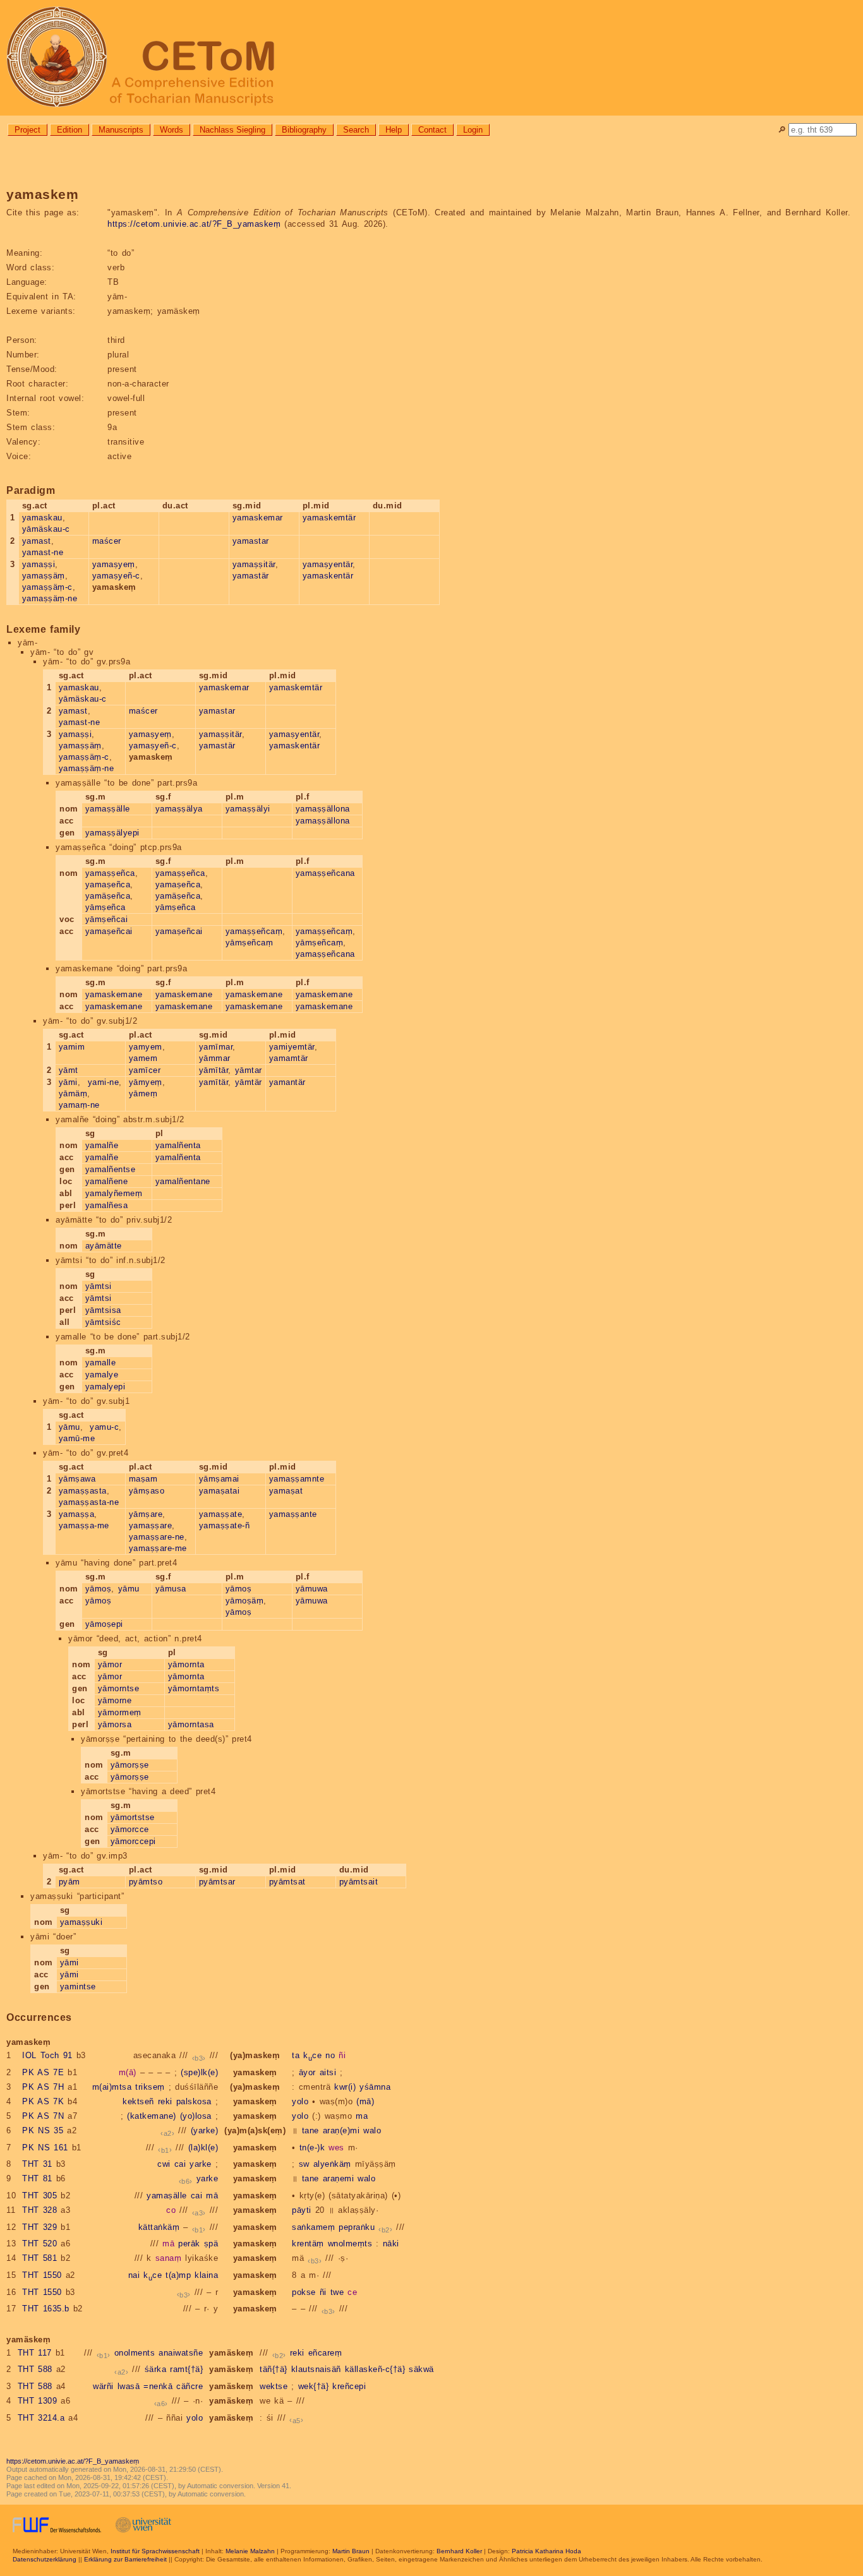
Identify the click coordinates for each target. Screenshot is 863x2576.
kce (312, 2055)
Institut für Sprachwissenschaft (155, 2551)
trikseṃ (150, 2087)
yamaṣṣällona (323, 809)
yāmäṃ (73, 1093)
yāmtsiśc (103, 1322)
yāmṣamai (219, 1479)
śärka (156, 2369)
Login (473, 130)
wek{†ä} (314, 2386)
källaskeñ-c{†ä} (375, 2369)
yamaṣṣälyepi (112, 833)
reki (165, 2101)
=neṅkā (158, 2386)
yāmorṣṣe (130, 1765)
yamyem (146, 1047)
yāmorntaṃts (194, 1688)
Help (394, 130)
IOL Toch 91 (47, 2055)
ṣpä (211, 2244)
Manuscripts (121, 130)
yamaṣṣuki (81, 1922)
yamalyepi (106, 1387)
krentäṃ (308, 2244)
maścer (107, 541)
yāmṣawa (77, 1479)
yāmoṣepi (104, 1624)
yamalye (102, 1375)
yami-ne (104, 1082)
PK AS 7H (43, 2087)
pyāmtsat (287, 1882)
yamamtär (289, 1058)
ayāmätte (104, 1246)
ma (362, 2116)
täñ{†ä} (274, 2369)
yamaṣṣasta (83, 1491)
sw (304, 2164)
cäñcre (190, 2386)
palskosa (194, 2101)
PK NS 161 (45, 2148)
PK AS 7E (43, 2072)
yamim (72, 1047)
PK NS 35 (43, 2130)
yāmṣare (146, 1514)
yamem (143, 1058)
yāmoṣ (99, 1589)
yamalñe (102, 1145)
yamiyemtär (292, 1047)
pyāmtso (146, 1882)
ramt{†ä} (186, 2369)
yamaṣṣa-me (84, 1525)
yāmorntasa (191, 1724)
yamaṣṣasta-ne (89, 1502)
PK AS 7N (43, 2116)
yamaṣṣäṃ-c (47, 587)
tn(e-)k (312, 2148)
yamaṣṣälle (108, 809)
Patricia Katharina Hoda (546, 2551)
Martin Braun (351, 2551)
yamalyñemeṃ (114, 1193)
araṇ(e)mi (341, 2130)
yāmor (110, 1664)
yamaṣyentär (328, 564)
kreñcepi (349, 2386)
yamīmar (216, 1047)
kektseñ (138, 2101)
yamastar (251, 541)
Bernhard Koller (459, 2551)
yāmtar (249, 1070)
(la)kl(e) (203, 2148)
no (330, 2055)
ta (296, 2055)
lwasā (129, 2386)
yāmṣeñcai (107, 919)
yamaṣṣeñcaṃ (254, 931)
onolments (135, 2353)
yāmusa (171, 1589)
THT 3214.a (41, 2418)
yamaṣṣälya (179, 809)
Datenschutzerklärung (45, 2559)
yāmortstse (133, 1817)
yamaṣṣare (151, 1525)
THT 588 (35, 2369)
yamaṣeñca (108, 884)
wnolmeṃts (350, 2244)
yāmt (69, 1070)
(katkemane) (152, 2116)
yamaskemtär (329, 518)
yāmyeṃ (146, 1082)
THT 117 (35, 2353)
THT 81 (37, 2178)
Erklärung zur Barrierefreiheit (125, 2559)
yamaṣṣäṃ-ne (50, 598)
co (171, 2210)
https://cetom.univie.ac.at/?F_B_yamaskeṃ (194, 224)
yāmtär (249, 1082)
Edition (69, 130)
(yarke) (205, 2130)
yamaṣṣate (221, 1514)
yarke (201, 2164)
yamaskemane (114, 994)
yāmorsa (115, 1724)
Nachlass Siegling (232, 130)
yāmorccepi (133, 1841)
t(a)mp (178, 2275)
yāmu (69, 1427)
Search (356, 130)
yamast (37, 541)
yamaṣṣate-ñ (225, 1525)
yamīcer (145, 1070)
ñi (342, 2055)
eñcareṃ (325, 2353)
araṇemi (339, 2178)
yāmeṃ (143, 1093)
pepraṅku (357, 2227)
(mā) (365, 2101)
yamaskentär (328, 576)
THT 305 (39, 2196)
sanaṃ (169, 2258)
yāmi (68, 1082)
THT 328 (39, 2210)
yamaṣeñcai (109, 931)
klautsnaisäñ (316, 2369)
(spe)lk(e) (199, 2072)
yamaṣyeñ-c (116, 576)
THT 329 (39, 2227)
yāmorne (115, 1700)
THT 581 (39, 2258)
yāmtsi (99, 1286)
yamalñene (107, 1181)
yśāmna (375, 2087)
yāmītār (214, 1070)
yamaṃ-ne (79, 1105)
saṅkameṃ (313, 2227)
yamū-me (77, 1438)
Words (172, 130)
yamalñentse (111, 1169)
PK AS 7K (43, 2101)
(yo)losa (196, 2116)
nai (134, 2275)
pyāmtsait (359, 1882)
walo (372, 2130)
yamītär (214, 1082)
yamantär (287, 1082)
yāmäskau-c (46, 529)
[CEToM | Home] (431, 58)
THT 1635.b (46, 2309)
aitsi (328, 2072)
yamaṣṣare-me (158, 1548)
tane (311, 2130)
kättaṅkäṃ (159, 2227)
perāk (189, 2244)
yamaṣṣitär (254, 564)
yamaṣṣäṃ (44, 576)
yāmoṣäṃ (245, 1601)
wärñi (103, 2386)
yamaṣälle (167, 2196)
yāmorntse (119, 1688)
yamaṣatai (220, 1491)
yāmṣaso (147, 1491)
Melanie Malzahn (250, 2551)
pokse (304, 2292)
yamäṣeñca (108, 896)
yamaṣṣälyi (248, 809)
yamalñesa (107, 1205)
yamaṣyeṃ (114, 564)
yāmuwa (312, 1589)
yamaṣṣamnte (297, 1479)
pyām (69, 1882)
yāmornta (186, 1664)
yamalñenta (178, 1145)
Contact (432, 130)
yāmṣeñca (106, 907)
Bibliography (304, 130)
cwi (164, 2164)
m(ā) (128, 2072)
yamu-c (104, 1427)
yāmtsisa (103, 1310)
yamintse (78, 1986)
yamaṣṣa (77, 1514)
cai (180, 2164)
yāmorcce (130, 1829)
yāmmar (215, 1058)
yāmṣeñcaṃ (250, 943)
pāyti (302, 2210)
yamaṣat (286, 1491)
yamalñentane (183, 1181)
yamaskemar (258, 518)
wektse (274, 2386)
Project (27, 130)
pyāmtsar (217, 1882)
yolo (300, 2101)
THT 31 (37, 2164)
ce (352, 2292)
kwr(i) (345, 2087)
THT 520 (39, 2244)
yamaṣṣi (39, 564)
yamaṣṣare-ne (157, 1537)
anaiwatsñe (181, 2353)
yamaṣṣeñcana (325, 873)
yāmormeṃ (120, 1712)
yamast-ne (43, 552)
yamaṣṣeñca (110, 873)
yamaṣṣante (293, 1514)
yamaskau (42, 518)
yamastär (251, 576)
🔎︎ (782, 130)
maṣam (143, 1479)
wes (336, 2148)
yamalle (101, 1363)
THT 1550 (42, 2275)
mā (212, 2196)
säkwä (421, 2369)
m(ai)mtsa (112, 2087)
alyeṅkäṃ (332, 2164)
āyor (307, 2072)
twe (337, 2292)
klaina (206, 2275)
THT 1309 (38, 2401)
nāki (391, 2244)
